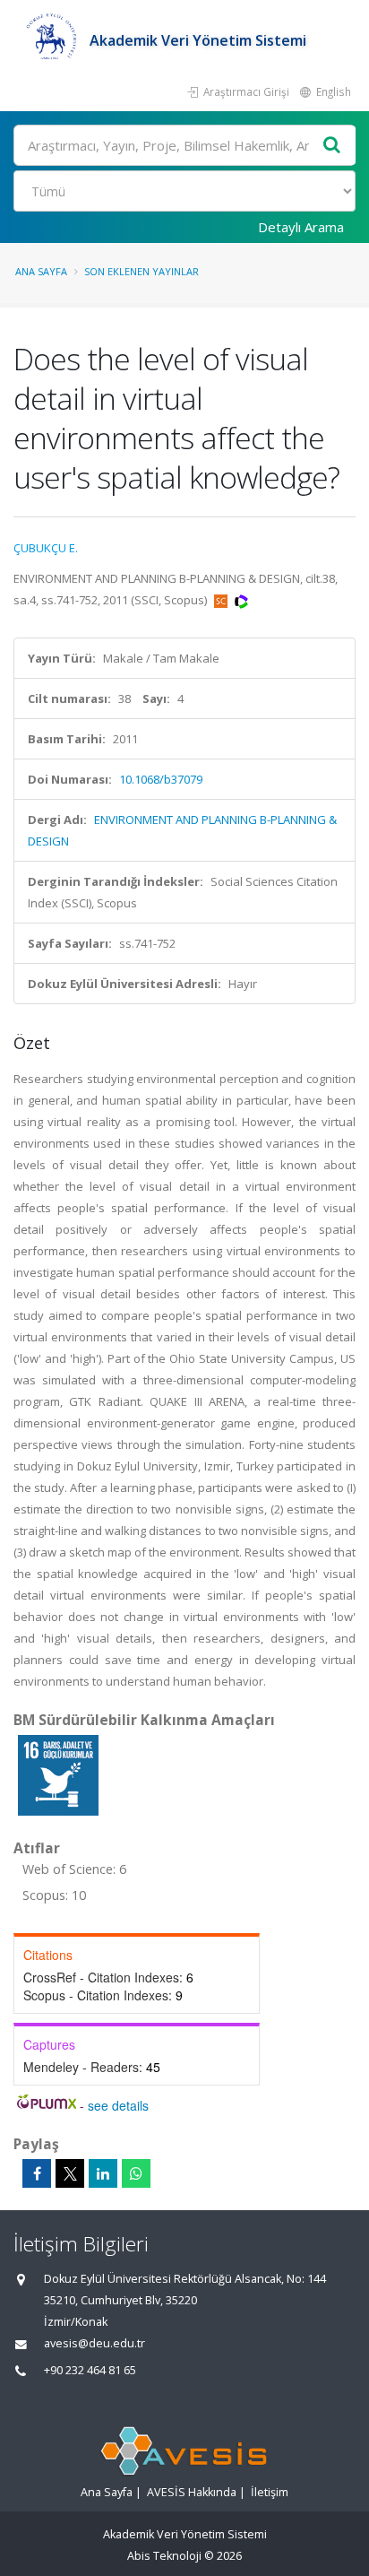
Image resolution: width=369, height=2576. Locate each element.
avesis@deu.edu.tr (94, 2343)
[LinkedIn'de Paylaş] (103, 2173)
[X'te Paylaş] (70, 2173)
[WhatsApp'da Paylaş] (136, 2173)
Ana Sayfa (41, 271)
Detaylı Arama (301, 227)
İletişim (270, 2492)
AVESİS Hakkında (192, 2492)
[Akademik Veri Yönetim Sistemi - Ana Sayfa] (51, 40)
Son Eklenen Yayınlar (142, 271)
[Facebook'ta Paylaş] (37, 2173)
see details (118, 2105)
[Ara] (332, 146)
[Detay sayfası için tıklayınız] (58, 1774)
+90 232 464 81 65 (90, 2370)
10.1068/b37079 (161, 779)
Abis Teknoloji (164, 2556)
